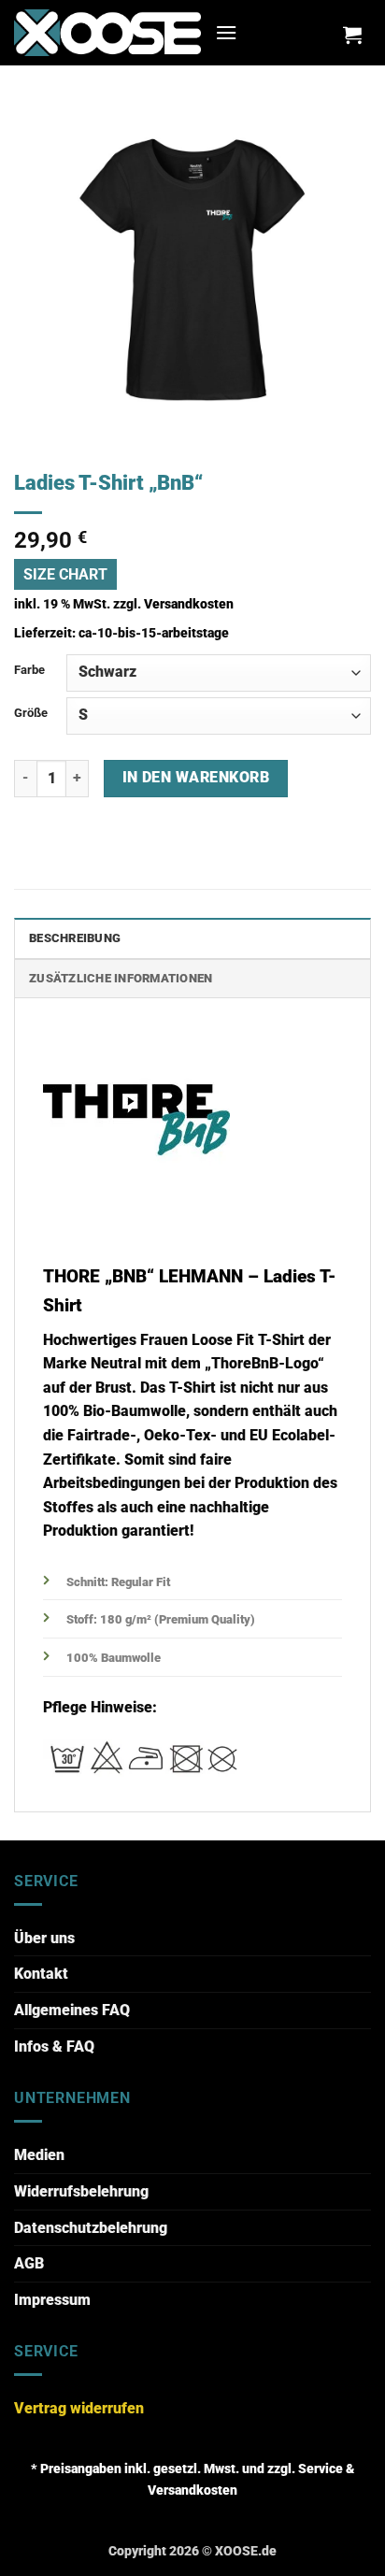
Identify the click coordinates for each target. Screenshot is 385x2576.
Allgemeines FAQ (72, 2010)
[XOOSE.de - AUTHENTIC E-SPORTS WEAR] (107, 32)
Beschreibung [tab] (75, 938)
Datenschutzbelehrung (91, 2228)
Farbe (29, 670)
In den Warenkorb (196, 778)
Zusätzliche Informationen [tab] (121, 978)
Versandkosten (189, 604)
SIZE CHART (65, 574)
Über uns (44, 1938)
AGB (29, 2263)
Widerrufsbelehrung (81, 2191)
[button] (226, 32)
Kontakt (41, 1974)
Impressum (52, 2300)
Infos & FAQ (54, 2046)
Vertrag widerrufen (79, 2408)
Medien (39, 2155)
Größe (31, 713)
